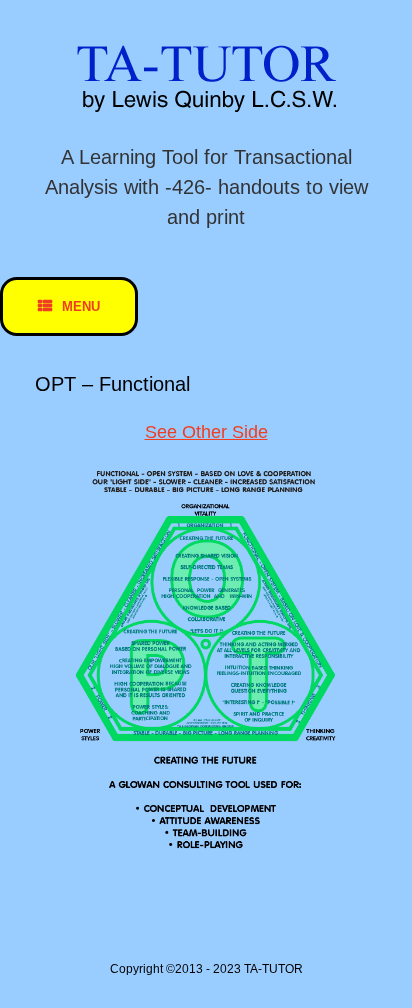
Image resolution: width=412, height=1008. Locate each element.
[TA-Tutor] (206, 78)
